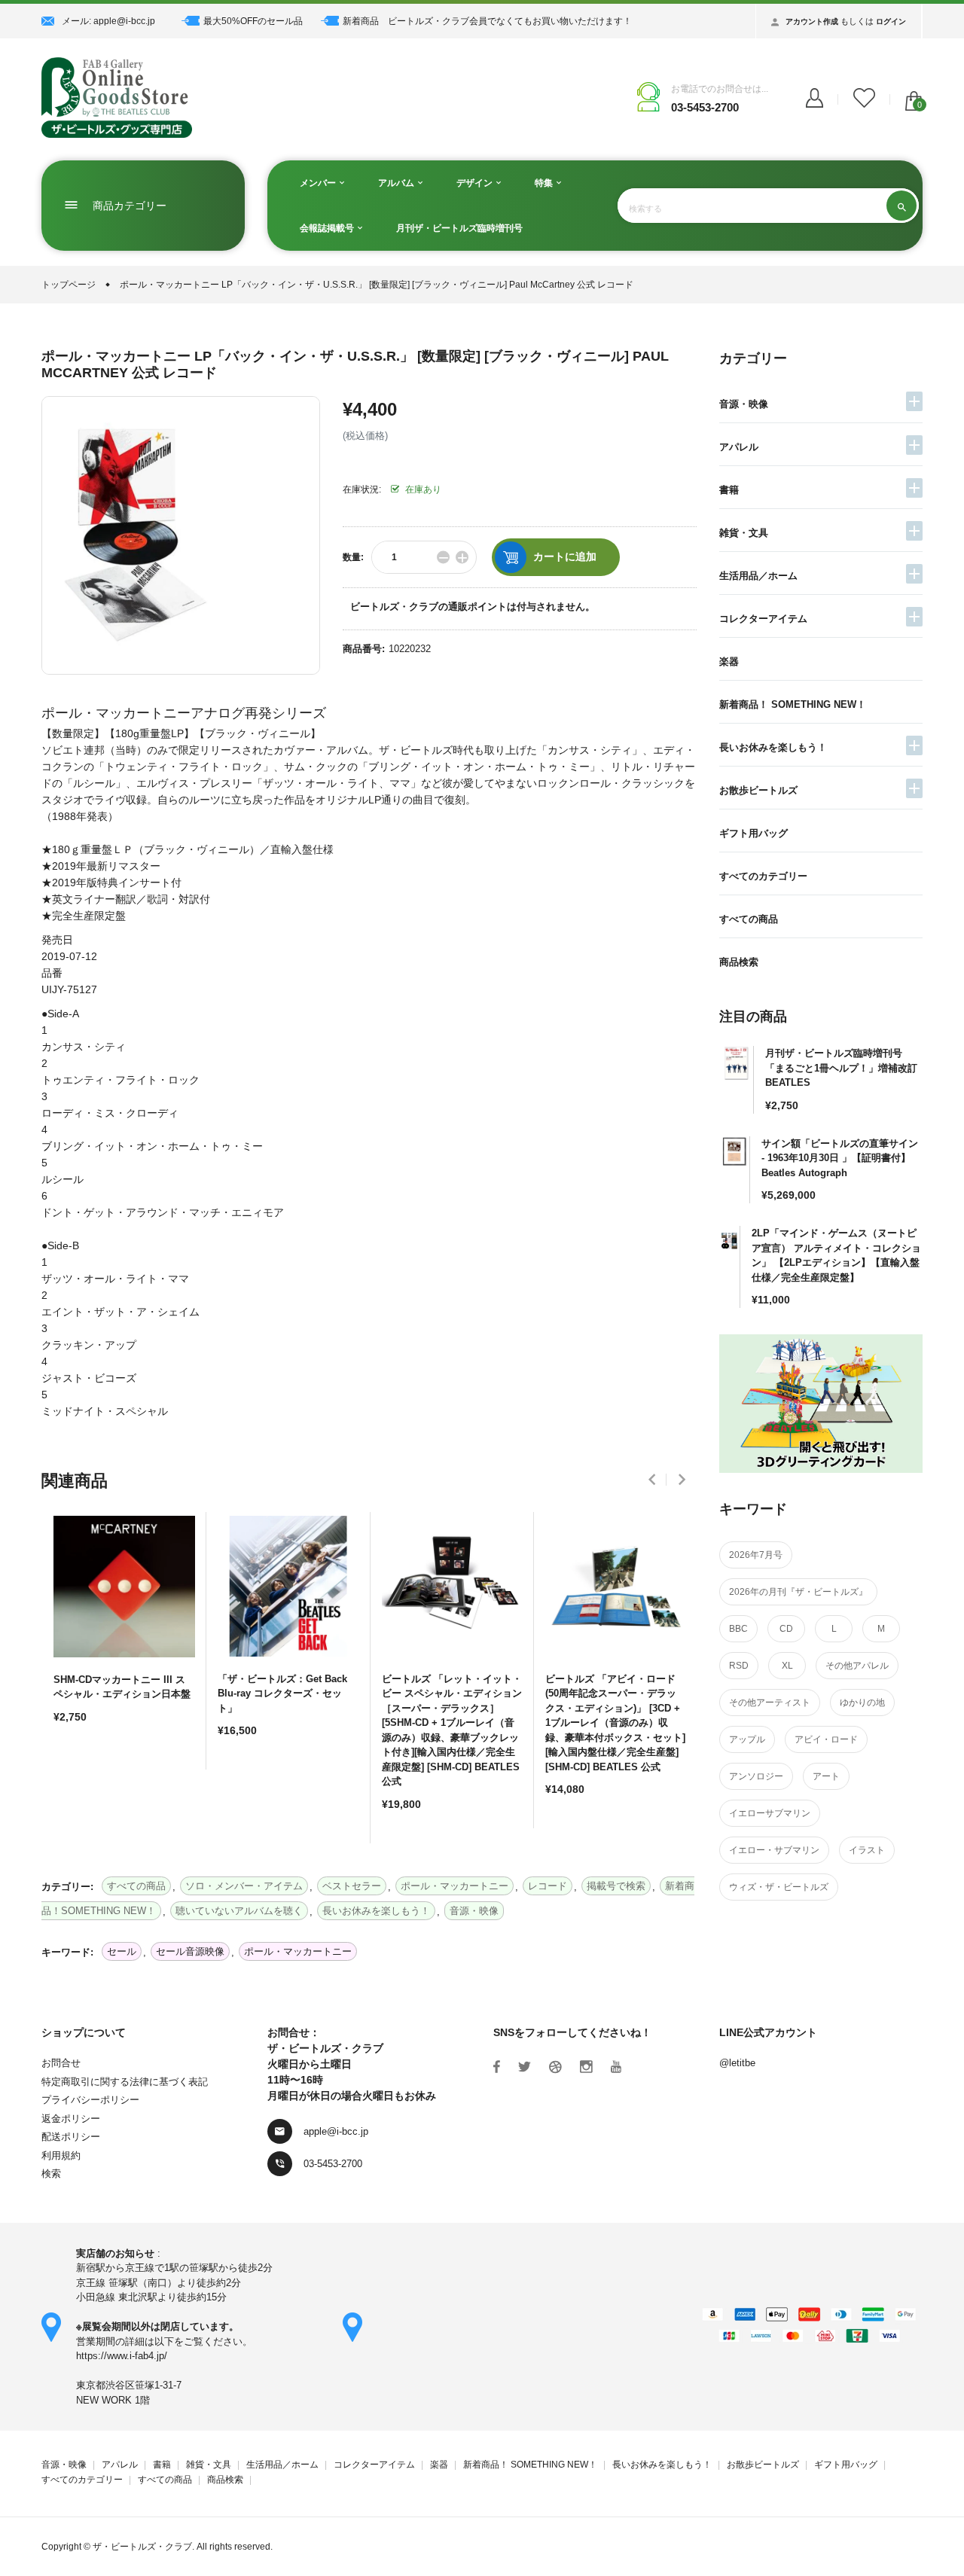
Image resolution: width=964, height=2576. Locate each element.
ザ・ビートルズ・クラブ (142, 2547)
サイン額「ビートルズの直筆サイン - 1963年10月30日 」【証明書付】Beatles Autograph (840, 1158)
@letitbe (737, 2063)
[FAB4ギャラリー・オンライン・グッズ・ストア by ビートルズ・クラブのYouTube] (616, 2067)
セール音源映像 (190, 1951)
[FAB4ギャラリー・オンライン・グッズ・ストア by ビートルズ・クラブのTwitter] (525, 2067)
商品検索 (739, 962)
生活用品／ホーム (758, 576)
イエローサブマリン (770, 1813)
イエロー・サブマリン (774, 1850)
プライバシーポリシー (90, 2100)
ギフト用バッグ (754, 833)
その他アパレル (857, 1666)
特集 (545, 183)
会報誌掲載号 (328, 228)
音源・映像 (744, 404)
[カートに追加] (69, 1770)
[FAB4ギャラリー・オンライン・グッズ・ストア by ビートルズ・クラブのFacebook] (497, 2067)
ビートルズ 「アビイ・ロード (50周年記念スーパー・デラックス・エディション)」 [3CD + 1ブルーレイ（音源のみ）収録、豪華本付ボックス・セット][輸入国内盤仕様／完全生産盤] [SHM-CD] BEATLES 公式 (615, 1723)
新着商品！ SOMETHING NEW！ (793, 704)
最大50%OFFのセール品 (253, 21)
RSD (739, 1666)
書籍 (729, 490)
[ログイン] (815, 99)
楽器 (729, 662)
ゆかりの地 (862, 1703)
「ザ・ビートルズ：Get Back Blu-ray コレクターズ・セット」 (282, 1693)
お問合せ (61, 2063)
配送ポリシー (71, 2137)
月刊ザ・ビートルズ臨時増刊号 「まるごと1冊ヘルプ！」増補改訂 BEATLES (841, 1068)
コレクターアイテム (763, 619)
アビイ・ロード (826, 1739)
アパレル (739, 447)
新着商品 (361, 21)
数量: (353, 557)
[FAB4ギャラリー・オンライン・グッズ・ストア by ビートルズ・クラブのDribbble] (555, 2067)
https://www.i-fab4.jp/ (122, 2356)
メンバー (319, 183)
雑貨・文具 (744, 533)
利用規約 (61, 2155)
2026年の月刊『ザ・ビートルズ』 (798, 1592)
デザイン (476, 183)
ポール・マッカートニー (298, 1951)
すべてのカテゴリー (763, 876)
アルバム (397, 183)
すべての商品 (749, 919)
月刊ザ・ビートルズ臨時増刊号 (459, 228)
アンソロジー (756, 1776)
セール (122, 1951)
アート (826, 1776)
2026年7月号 (756, 1555)
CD (786, 1629)
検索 (51, 2174)
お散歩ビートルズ (758, 790)
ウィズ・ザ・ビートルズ (779, 1887)
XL (787, 1666)
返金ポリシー (71, 2119)
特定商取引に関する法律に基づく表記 (125, 2082)
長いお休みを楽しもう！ (773, 747)
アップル (747, 1739)
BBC (738, 1629)
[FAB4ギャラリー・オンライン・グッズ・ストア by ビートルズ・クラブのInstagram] (586, 2067)
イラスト (867, 1850)
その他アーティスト (770, 1703)
